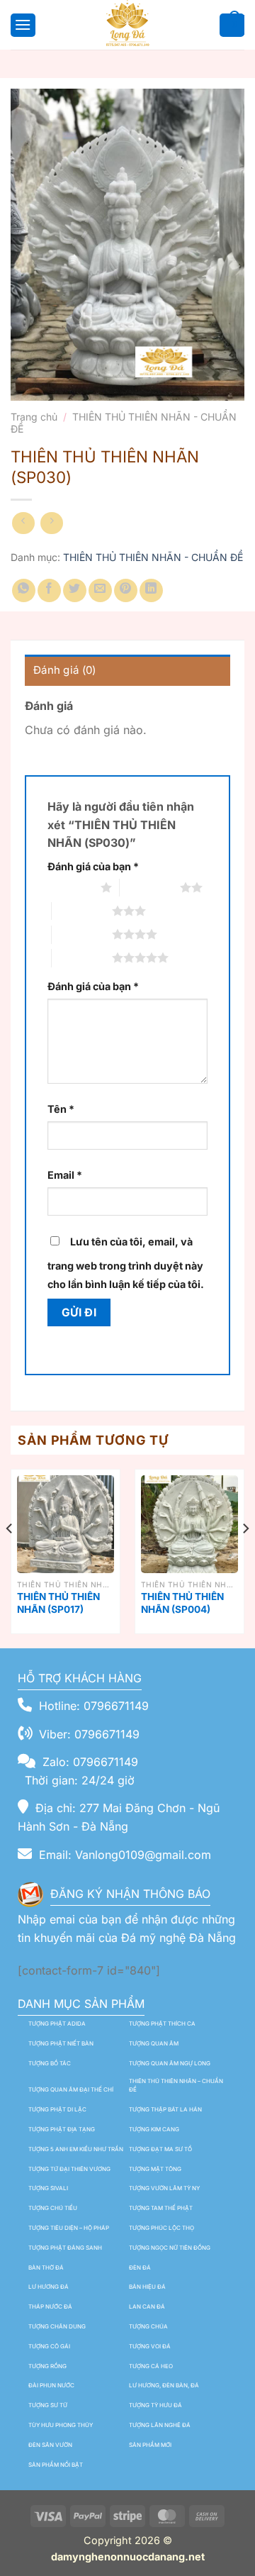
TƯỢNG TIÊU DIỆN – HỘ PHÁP (69, 2228)
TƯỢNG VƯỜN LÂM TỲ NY (164, 2188)
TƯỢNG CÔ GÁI (49, 2346)
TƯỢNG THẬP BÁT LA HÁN (165, 2109)
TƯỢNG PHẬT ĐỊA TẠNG (62, 2129)
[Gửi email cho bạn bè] (100, 590)
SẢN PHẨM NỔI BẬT (56, 2465)
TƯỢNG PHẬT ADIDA (57, 2023)
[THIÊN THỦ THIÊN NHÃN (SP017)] (66, 1524)
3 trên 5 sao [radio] (82, 911)
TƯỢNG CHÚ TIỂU (53, 2208)
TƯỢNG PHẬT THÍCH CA (162, 2023)
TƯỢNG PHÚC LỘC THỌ (161, 2228)
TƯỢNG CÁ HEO (151, 2366)
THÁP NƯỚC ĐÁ (50, 2306)
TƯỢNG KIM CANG (154, 2129)
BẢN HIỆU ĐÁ (147, 2287)
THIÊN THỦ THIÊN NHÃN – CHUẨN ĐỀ (176, 2086)
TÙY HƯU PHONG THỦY (61, 2425)
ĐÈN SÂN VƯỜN (50, 2445)
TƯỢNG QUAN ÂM (154, 2043)
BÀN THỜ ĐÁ (46, 2267)
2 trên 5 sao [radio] (150, 887)
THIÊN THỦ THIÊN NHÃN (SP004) (182, 1603)
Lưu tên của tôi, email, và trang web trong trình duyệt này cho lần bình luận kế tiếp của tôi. (126, 1263)
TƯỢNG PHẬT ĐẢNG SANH (65, 2248)
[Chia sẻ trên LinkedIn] (151, 590)
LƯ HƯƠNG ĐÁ (49, 2287)
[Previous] (10, 1557)
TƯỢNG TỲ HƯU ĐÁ (155, 2405)
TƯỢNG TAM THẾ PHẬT (161, 2208)
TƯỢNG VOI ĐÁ (150, 2346)
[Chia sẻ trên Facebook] (49, 590)
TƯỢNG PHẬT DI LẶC (57, 2109)
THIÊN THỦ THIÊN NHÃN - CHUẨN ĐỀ (124, 423)
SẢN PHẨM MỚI (150, 2445)
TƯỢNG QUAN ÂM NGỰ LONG (170, 2063)
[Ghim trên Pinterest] (126, 590)
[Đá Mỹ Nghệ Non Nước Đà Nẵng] (127, 25)
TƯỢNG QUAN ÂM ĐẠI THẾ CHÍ (71, 2089)
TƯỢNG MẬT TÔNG (155, 2169)
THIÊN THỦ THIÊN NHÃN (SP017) (58, 1603)
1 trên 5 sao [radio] (70, 887)
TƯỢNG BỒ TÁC (50, 2063)
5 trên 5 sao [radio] (82, 957)
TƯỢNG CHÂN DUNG (57, 2326)
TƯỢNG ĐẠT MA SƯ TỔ (160, 2149)
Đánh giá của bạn (93, 866)
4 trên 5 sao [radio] (82, 934)
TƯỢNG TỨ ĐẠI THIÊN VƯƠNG (69, 2169)
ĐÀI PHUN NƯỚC (51, 2385)
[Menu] (21, 24)
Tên (61, 1109)
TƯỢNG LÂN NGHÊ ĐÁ (160, 2425)
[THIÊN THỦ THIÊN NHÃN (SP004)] (189, 1524)
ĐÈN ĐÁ (140, 2267)
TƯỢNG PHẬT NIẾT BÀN (61, 2043)
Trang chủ (34, 417)
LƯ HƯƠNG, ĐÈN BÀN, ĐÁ (164, 2385)
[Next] (245, 1557)
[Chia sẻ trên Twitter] (75, 590)
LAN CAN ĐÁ (147, 2306)
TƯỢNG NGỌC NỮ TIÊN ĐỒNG (170, 2248)
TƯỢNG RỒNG (47, 2366)
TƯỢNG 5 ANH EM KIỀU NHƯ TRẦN (76, 2149)
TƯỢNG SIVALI (48, 2188)
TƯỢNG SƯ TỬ (48, 2405)
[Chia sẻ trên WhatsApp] (24, 590)
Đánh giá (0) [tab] (65, 670)
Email (65, 1175)
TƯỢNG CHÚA (148, 2326)
